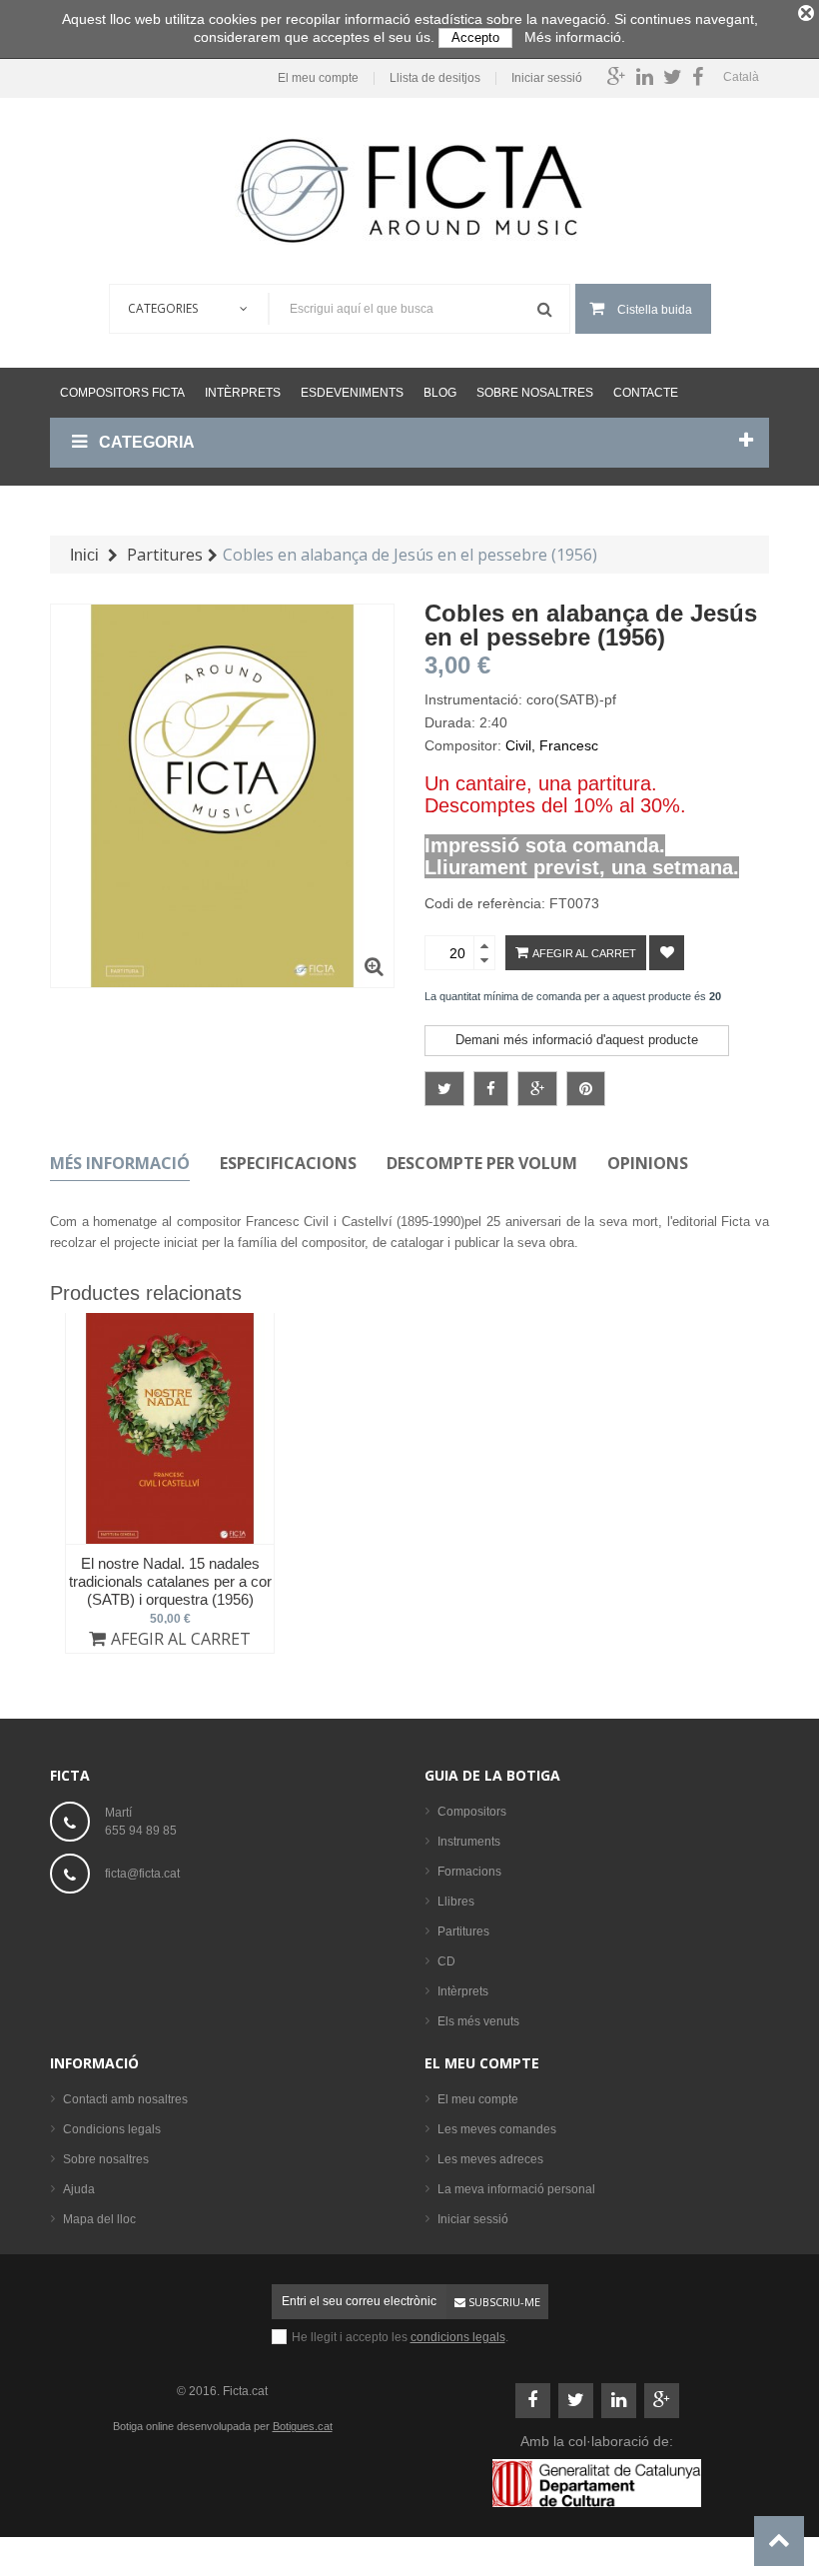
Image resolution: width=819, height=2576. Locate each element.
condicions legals (458, 2337)
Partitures (463, 1932)
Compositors (472, 1812)
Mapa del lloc (99, 2219)
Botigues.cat (303, 2426)
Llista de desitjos (435, 78)
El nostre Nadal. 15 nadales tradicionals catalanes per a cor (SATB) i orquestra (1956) (170, 1581)
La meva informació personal (516, 2189)
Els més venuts (478, 2021)
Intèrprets (243, 393)
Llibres (456, 1902)
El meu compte (318, 78)
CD (446, 1961)
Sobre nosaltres (535, 393)
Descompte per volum (482, 1163)
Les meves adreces (490, 2159)
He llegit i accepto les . (400, 2337)
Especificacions (288, 1163)
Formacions (469, 1872)
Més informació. (575, 37)
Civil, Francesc (552, 745)
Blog (440, 393)
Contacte (646, 393)
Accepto (475, 37)
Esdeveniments (352, 393)
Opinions (648, 1163)
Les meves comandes (497, 2129)
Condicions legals (112, 2129)
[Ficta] (409, 191)
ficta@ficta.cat (142, 1874)
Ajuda (79, 2189)
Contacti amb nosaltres (125, 2099)
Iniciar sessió (547, 78)
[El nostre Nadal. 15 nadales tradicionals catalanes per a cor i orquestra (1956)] (170, 1428)
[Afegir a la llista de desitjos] (667, 953)
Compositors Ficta (122, 393)
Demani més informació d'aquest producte (577, 1040)
